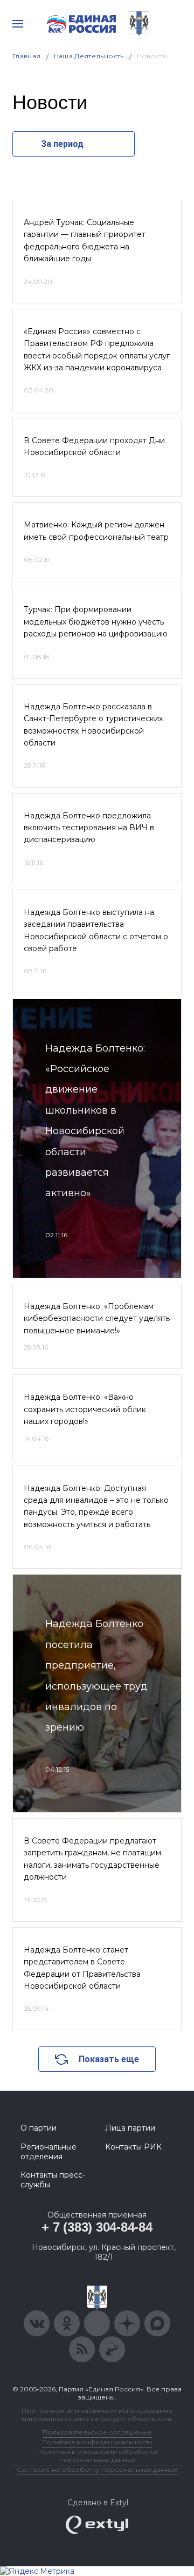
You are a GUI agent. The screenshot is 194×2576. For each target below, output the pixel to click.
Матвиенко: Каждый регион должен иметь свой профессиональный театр (96, 531)
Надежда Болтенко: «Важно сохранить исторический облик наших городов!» (85, 1409)
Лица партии (130, 2128)
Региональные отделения (48, 2152)
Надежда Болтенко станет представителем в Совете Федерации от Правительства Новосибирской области (82, 1968)
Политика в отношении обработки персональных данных (97, 2456)
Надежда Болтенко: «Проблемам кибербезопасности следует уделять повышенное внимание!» (97, 1318)
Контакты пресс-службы (53, 2180)
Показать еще (109, 2059)
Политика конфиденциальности (97, 2442)
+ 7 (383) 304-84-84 (97, 2227)
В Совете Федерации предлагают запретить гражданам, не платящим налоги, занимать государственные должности (92, 1859)
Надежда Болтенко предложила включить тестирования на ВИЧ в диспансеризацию (89, 828)
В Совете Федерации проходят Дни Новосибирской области (94, 446)
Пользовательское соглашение (97, 2432)
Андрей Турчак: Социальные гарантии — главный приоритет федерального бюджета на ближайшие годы (85, 240)
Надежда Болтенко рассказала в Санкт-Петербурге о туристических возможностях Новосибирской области (93, 725)
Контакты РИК (133, 2147)
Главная (27, 56)
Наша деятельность (89, 56)
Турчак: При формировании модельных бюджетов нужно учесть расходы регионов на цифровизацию (96, 622)
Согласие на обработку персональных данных (97, 2469)
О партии (39, 2128)
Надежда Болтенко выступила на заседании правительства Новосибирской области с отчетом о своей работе (96, 930)
